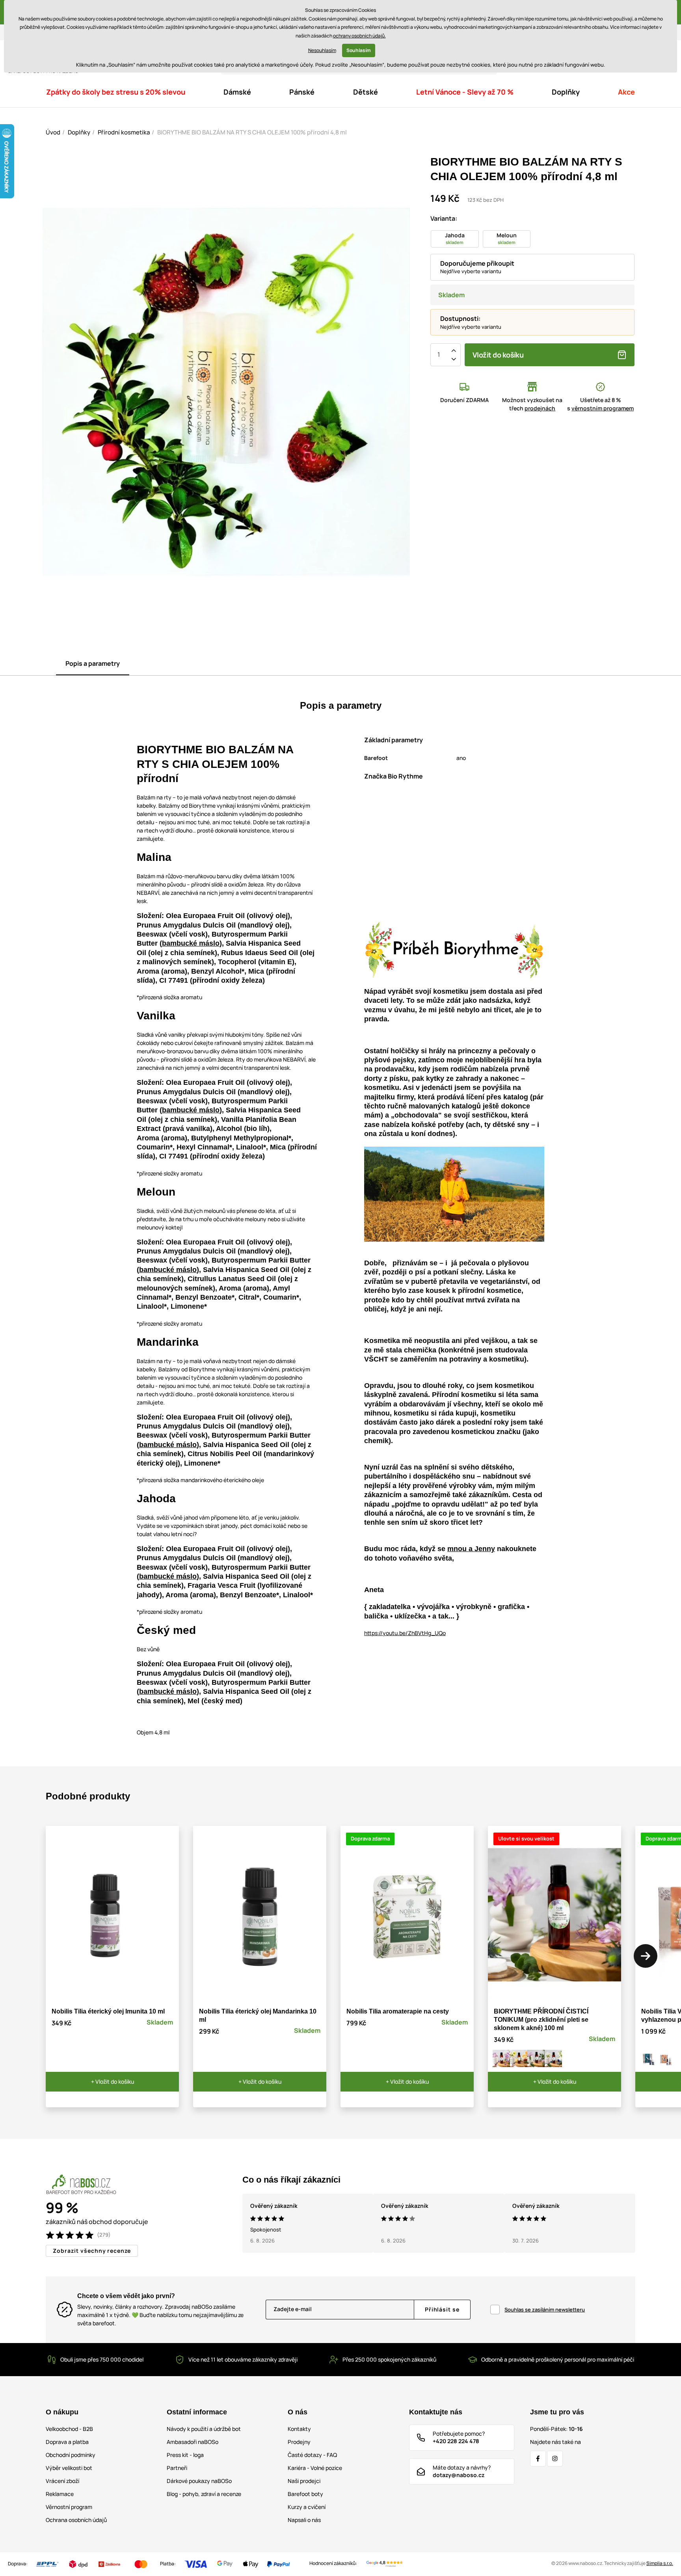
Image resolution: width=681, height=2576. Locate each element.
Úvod (53, 132)
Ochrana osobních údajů (76, 2520)
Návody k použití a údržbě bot (204, 2429)
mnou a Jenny (471, 1549)
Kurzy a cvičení (307, 2507)
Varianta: (444, 218)
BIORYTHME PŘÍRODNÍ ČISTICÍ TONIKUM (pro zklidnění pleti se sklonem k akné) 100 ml (541, 2020)
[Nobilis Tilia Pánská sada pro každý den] (649, 2058)
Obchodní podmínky (71, 2455)
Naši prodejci (304, 2481)
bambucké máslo (191, 943)
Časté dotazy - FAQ (312, 2455)
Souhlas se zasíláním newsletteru (545, 2310)
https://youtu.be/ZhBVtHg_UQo (405, 1633)
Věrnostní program (69, 2507)
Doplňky (79, 132)
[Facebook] (538, 2459)
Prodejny (299, 2442)
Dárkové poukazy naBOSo (199, 2481)
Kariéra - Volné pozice (315, 2468)
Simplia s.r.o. (660, 2563)
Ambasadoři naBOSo (193, 2442)
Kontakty (299, 2429)
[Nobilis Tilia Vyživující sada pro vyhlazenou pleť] (666, 2058)
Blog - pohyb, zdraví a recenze (204, 2494)
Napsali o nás (304, 2520)
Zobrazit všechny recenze (92, 2251)
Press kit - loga (185, 2455)
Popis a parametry (93, 663)
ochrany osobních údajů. (359, 36)
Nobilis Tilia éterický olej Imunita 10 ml (108, 2011)
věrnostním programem (603, 408)
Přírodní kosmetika (124, 132)
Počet (439, 355)
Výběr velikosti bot (69, 2468)
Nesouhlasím (322, 50)
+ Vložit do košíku (113, 2081)
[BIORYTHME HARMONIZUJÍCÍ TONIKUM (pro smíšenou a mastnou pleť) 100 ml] (501, 2058)
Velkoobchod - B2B (69, 2429)
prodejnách (540, 408)
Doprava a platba (67, 2442)
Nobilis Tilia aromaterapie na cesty (398, 2011)
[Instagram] (555, 2459)
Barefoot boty (305, 2494)
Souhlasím (359, 50)
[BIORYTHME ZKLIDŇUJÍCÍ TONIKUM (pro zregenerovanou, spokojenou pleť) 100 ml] (553, 2058)
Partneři (177, 2468)
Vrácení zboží (62, 2481)
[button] (646, 1956)
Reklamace (60, 2494)
